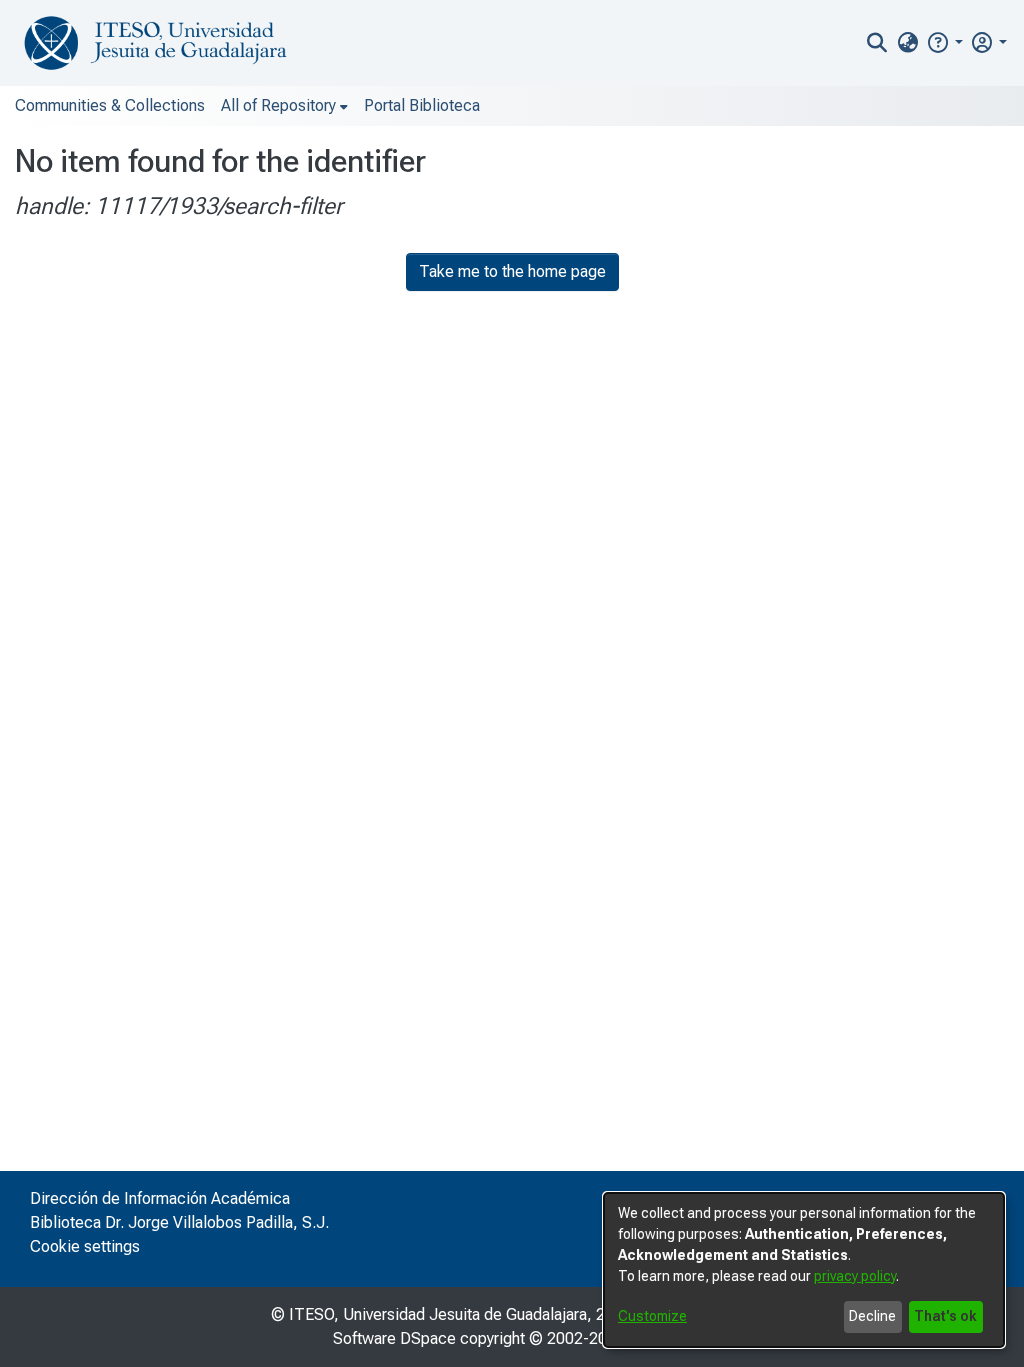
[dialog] (804, 1270)
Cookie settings (85, 1246)
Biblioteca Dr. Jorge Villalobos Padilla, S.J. (179, 1222)
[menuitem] (907, 43)
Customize (652, 1316)
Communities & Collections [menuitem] (110, 105)
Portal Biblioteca (422, 105)
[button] (944, 42)
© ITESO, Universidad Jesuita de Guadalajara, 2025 (451, 1314)
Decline (872, 1316)
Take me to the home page (512, 271)
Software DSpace (394, 1338)
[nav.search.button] (877, 43)
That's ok (945, 1316)
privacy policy (855, 1276)
